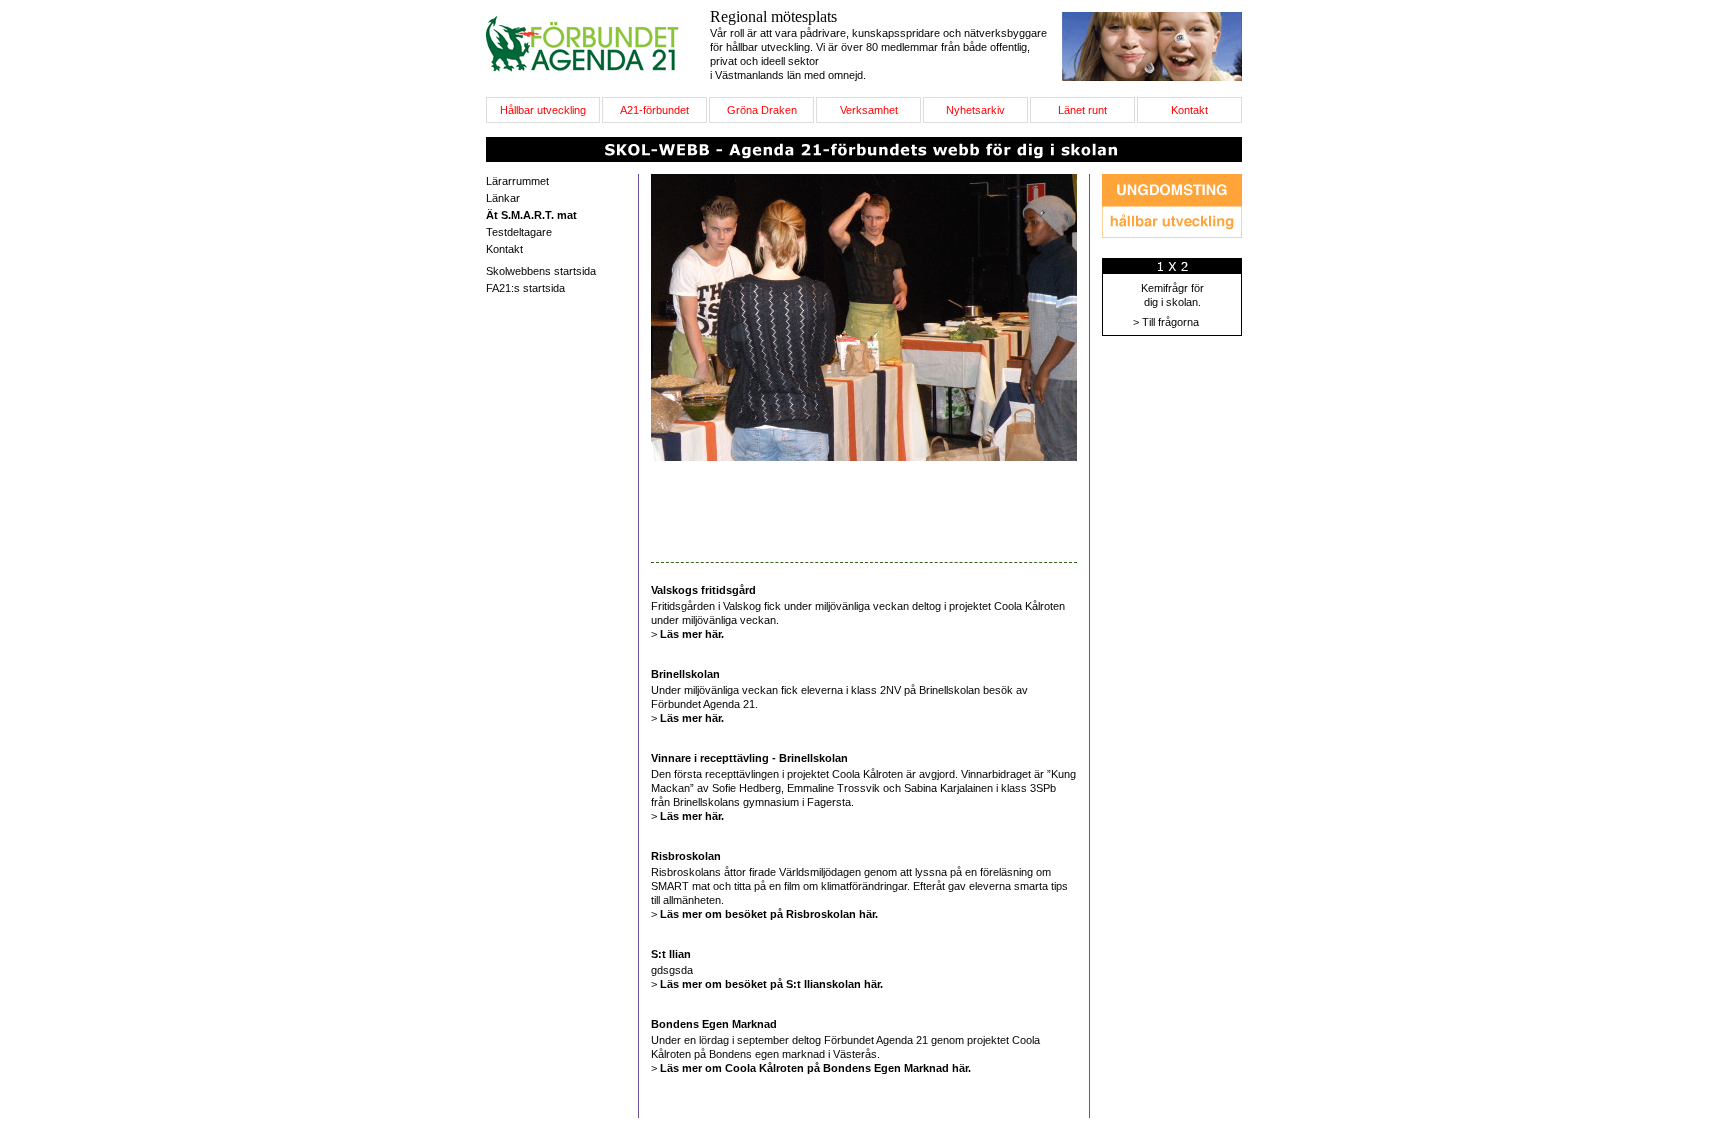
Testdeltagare (519, 232)
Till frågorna (1170, 322)
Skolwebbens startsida (541, 271)
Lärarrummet (517, 181)
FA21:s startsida (525, 288)
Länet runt (1082, 110)
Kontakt (1189, 110)
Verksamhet (869, 110)
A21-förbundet (654, 110)
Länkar (503, 198)
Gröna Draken (762, 110)
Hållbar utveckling (543, 110)
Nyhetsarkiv (975, 110)
